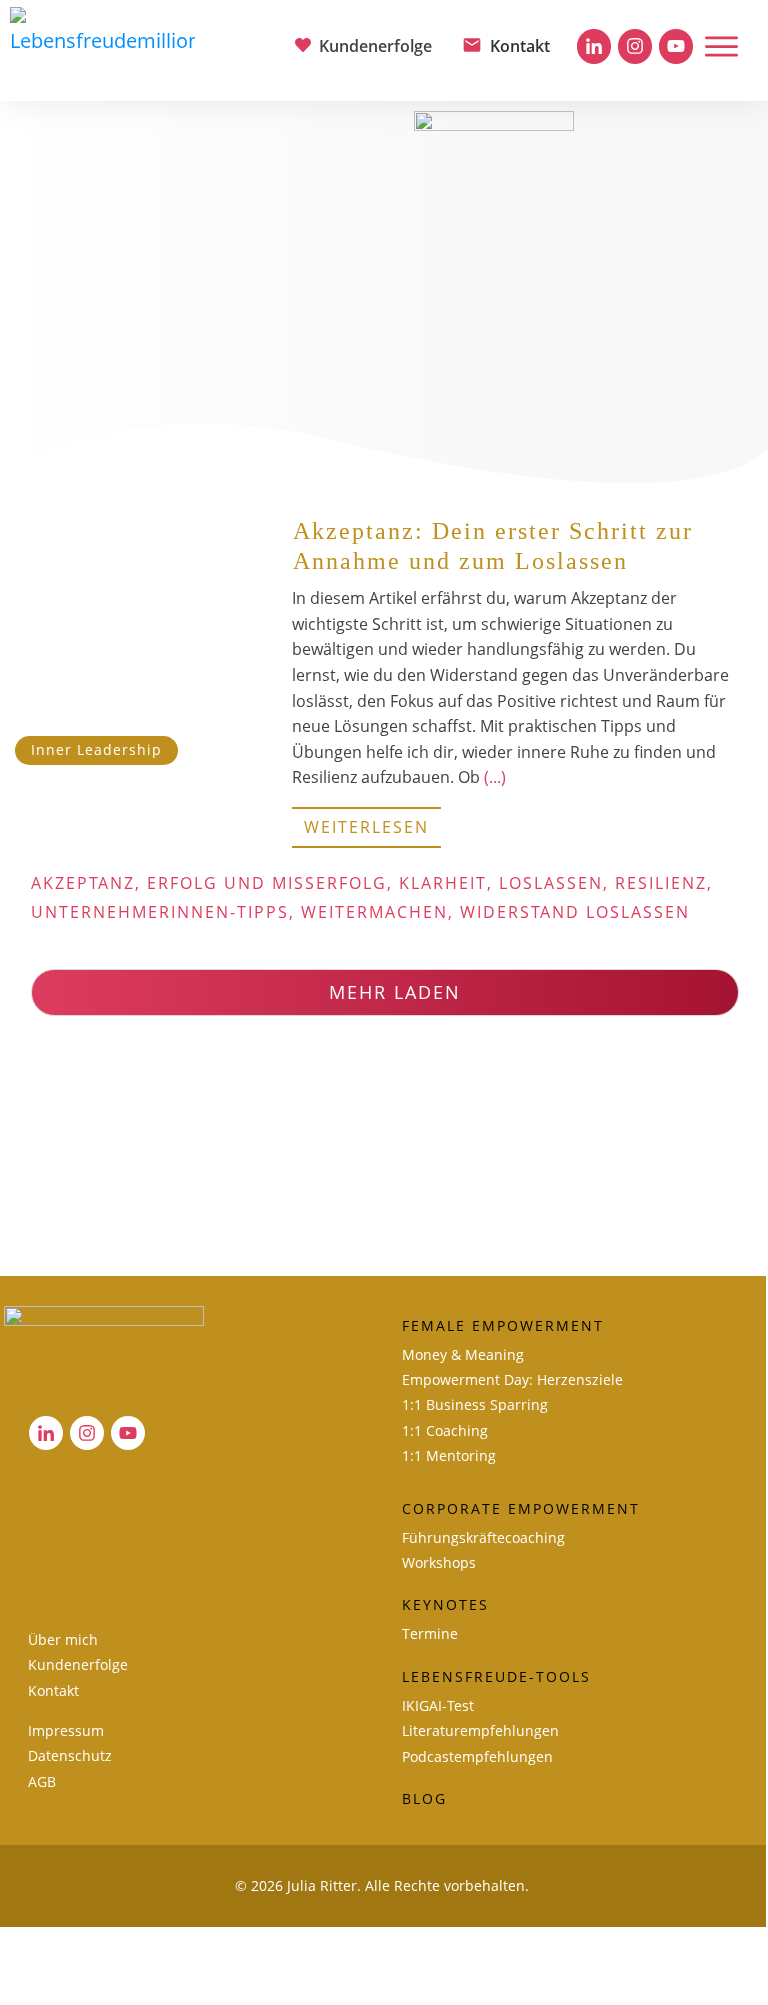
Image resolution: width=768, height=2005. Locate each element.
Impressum (66, 1730)
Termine (430, 1633)
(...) (495, 777)
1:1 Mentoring (449, 1455)
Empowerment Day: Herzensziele (512, 1379)
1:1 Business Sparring (475, 1404)
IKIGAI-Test (438, 1705)
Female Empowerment (503, 1325)
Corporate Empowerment (521, 1508)
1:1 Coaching (445, 1430)
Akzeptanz (83, 883)
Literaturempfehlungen (480, 1730)
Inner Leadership (96, 749)
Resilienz (661, 883)
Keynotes (445, 1604)
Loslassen (551, 883)
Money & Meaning (463, 1354)
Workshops (439, 1562)
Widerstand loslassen (575, 912)
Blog (424, 1798)
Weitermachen (374, 912)
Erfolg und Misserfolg (267, 883)
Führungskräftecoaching (483, 1537)
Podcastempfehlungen (477, 1756)
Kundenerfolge (78, 1664)
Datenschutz (70, 1755)
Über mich (63, 1639)
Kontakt (53, 1690)
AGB (42, 1781)
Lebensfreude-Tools (496, 1676)
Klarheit (443, 883)
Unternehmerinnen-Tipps (160, 912)
